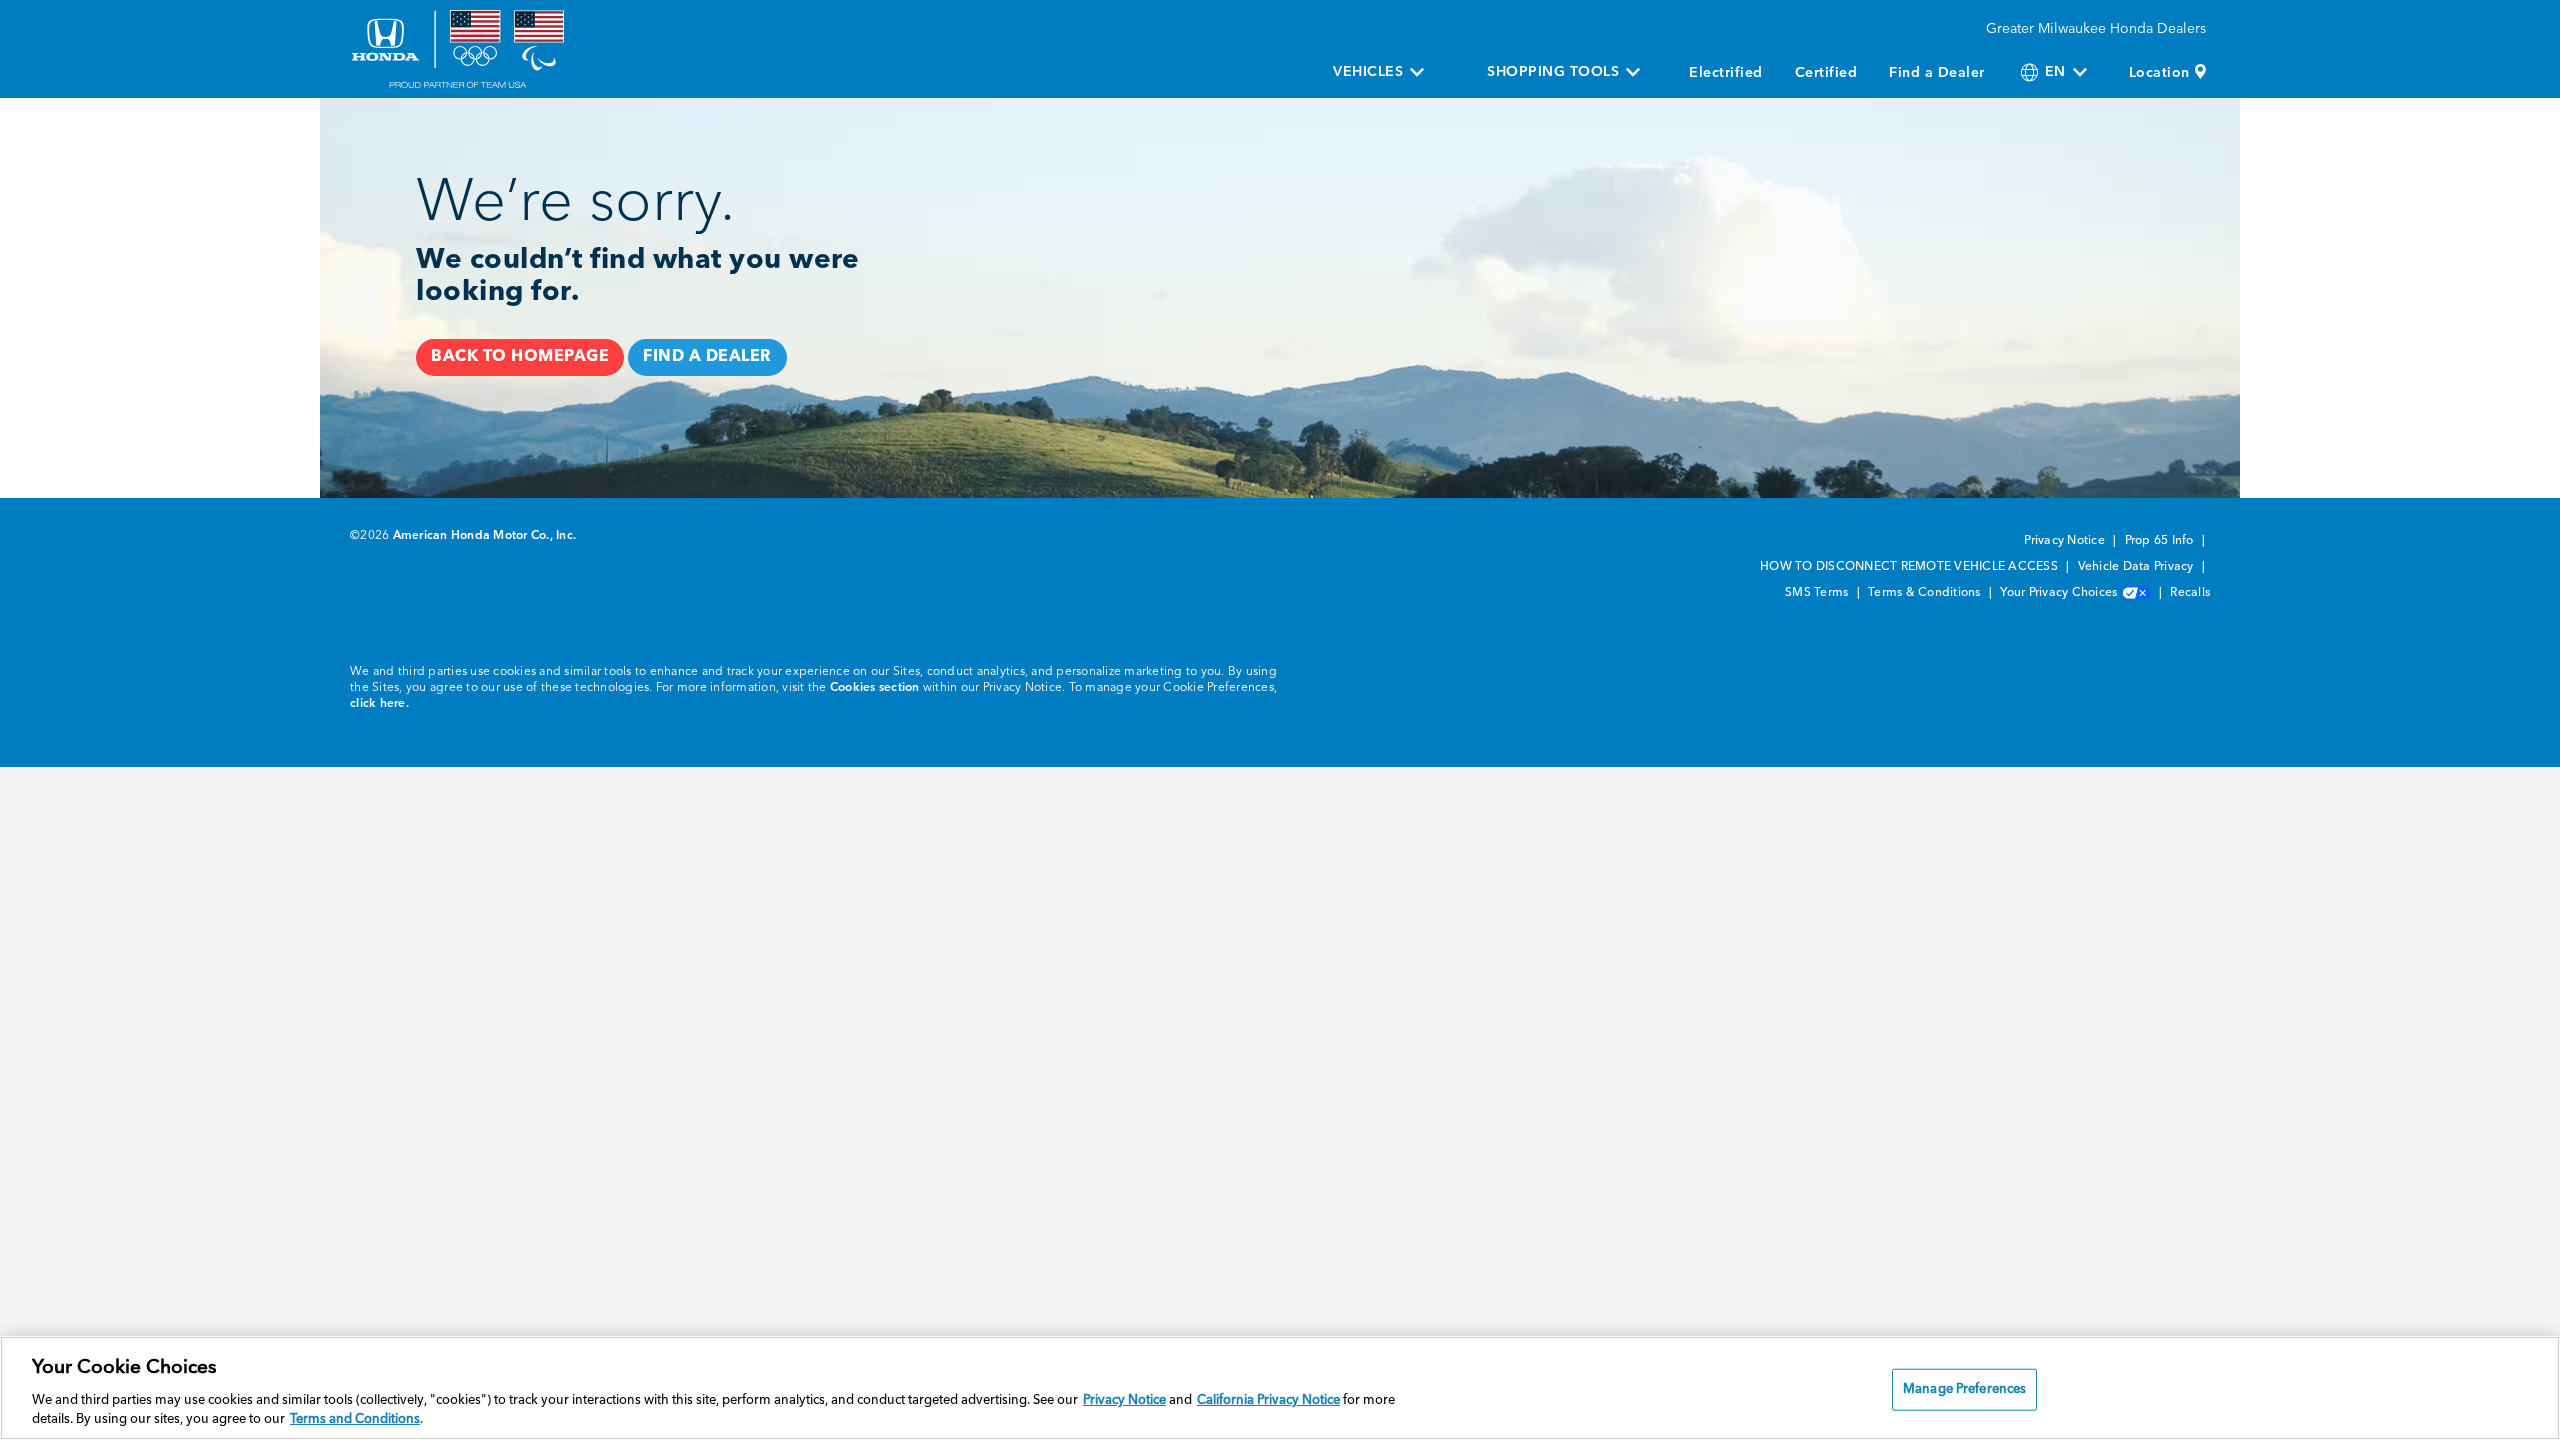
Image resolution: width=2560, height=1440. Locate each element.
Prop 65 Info (2161, 541)
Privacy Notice (2066, 541)
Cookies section (875, 688)
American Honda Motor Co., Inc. (485, 536)
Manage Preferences (1964, 1389)
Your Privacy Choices (2060, 593)
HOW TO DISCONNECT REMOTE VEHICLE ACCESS (1910, 567)
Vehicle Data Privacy (2137, 567)
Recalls (2190, 593)
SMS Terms (1818, 593)
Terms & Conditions (1926, 593)
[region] (1280, 1388)
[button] (520, 357)
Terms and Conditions (355, 1419)
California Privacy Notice (1268, 1400)
